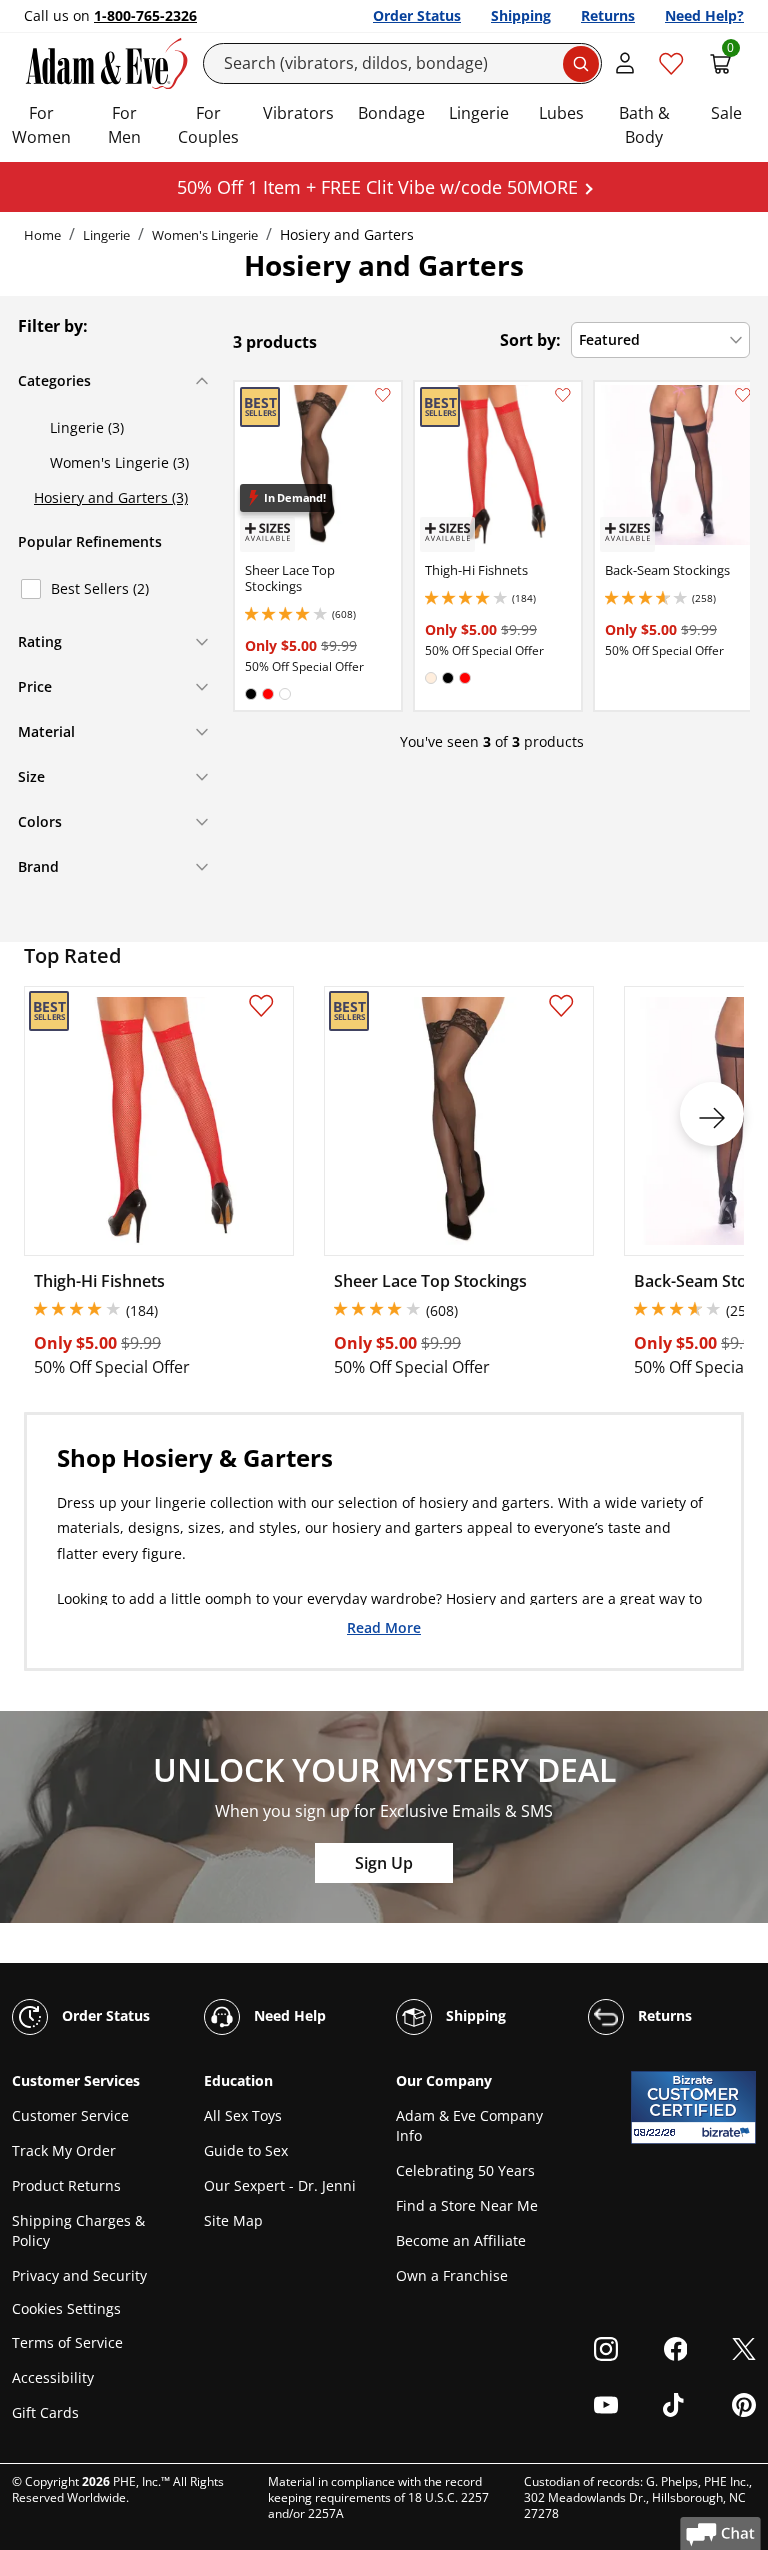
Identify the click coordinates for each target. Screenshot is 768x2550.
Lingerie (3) (87, 427)
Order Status (417, 15)
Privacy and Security (79, 2275)
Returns (608, 15)
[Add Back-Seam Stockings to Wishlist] (743, 395)
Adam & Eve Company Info (469, 2125)
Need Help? (704, 15)
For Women (41, 125)
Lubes (561, 113)
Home (42, 235)
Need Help (288, 2015)
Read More (384, 1626)
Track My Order (64, 2150)
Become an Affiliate (461, 2240)
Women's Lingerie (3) (119, 462)
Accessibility (53, 2377)
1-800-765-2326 (145, 15)
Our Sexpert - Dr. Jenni (280, 2185)
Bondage (391, 113)
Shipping (521, 15)
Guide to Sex (246, 2150)
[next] (712, 1114)
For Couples (208, 125)
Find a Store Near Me (467, 2205)
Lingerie (479, 113)
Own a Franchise (452, 2275)
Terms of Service (67, 2342)
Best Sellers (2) (100, 588)
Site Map (233, 2220)
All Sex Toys (243, 2115)
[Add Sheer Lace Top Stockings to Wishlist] (383, 395)
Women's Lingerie (205, 235)
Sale (726, 113)
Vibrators (298, 113)
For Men (124, 125)
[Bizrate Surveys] (728, 2132)
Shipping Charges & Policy (78, 2230)
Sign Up (384, 1863)
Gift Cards (45, 2412)
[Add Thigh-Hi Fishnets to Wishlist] (563, 395)
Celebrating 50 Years (465, 2170)
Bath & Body (644, 125)
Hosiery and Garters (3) (111, 497)
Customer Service (70, 2115)
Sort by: (530, 340)
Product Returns (66, 2185)
